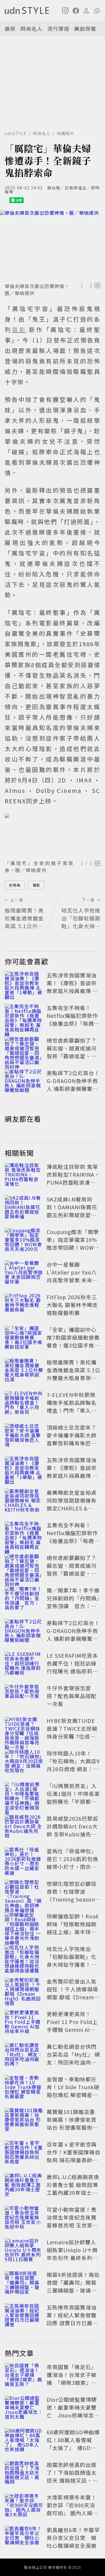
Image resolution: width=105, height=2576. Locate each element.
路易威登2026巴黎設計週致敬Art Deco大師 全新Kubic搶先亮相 (72, 1830)
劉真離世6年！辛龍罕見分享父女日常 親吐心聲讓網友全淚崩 (73, 2538)
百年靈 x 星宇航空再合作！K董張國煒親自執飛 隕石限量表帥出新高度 (73, 2156)
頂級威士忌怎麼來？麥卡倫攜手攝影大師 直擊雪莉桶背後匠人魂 (72, 1439)
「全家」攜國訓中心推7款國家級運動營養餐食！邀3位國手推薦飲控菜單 (73, 1341)
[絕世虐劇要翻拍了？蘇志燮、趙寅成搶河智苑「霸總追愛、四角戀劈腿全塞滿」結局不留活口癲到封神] (24, 1049)
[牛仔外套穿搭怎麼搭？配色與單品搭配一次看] (24, 1697)
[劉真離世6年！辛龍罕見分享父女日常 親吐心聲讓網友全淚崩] (24, 2539)
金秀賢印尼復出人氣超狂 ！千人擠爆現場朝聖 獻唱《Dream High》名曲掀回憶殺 (72, 1993)
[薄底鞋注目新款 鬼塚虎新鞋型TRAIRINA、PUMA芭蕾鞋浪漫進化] (24, 1176)
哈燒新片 (66, 133)
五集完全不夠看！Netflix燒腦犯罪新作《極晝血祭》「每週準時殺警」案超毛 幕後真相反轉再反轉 (73, 1023)
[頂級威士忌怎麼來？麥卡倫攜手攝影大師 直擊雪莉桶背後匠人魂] (24, 1436)
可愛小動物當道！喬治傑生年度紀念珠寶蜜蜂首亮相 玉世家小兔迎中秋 (72, 2221)
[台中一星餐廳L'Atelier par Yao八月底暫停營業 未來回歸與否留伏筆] (24, 1273)
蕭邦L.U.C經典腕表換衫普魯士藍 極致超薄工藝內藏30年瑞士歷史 (73, 2189)
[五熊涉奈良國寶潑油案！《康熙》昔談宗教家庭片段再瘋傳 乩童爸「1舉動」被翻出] (24, 984)
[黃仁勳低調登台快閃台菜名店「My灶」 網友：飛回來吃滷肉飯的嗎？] (24, 2055)
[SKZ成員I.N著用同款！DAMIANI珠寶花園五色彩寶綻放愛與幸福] (24, 1208)
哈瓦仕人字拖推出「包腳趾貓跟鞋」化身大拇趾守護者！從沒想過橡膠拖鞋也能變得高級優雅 (72, 1964)
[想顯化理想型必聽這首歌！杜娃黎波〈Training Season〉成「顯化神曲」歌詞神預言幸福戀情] (24, 1893)
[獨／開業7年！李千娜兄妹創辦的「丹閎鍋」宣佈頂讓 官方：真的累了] (24, 1599)
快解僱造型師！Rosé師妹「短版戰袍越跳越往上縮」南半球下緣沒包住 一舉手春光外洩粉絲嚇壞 (73, 1932)
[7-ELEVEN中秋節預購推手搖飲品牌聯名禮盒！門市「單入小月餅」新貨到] (24, 1404)
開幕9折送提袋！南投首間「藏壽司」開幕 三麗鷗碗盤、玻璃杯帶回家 (74, 2286)
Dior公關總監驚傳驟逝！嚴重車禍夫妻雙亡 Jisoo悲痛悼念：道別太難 (73, 2411)
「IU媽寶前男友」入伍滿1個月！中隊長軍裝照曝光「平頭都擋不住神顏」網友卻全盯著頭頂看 (73, 1801)
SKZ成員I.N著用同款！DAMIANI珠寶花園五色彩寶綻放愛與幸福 (72, 1211)
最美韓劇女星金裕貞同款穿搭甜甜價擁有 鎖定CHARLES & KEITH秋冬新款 (72, 1504)
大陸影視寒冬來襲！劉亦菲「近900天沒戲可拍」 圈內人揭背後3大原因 (72, 2509)
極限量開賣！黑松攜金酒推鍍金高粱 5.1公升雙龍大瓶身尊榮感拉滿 (73, 1374)
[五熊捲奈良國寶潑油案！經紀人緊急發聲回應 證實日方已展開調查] (24, 2316)
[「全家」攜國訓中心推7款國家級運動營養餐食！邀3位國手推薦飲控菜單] (24, 1338)
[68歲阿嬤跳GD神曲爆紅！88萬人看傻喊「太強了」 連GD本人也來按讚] (24, 2441)
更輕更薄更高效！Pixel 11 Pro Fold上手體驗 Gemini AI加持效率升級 (72, 2026)
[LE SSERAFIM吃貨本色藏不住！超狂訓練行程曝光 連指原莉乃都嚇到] (24, 1664)
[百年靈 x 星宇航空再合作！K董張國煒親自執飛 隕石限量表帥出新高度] (24, 2153)
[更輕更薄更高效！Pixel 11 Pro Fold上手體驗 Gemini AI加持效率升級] (24, 2023)
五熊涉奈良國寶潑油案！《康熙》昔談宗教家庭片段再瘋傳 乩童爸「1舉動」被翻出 (73, 987)
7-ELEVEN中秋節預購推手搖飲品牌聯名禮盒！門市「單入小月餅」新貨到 (72, 1406)
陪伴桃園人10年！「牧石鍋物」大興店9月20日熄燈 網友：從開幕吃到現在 (73, 1765)
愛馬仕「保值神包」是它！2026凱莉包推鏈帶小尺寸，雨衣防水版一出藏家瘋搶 (72, 1863)
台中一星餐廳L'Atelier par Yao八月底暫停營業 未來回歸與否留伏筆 (72, 1276)
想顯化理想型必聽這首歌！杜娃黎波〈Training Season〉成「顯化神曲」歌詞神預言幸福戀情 (72, 1899)
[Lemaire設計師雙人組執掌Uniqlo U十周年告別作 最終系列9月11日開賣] (24, 2251)
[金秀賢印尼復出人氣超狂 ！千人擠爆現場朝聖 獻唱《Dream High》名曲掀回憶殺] (24, 1990)
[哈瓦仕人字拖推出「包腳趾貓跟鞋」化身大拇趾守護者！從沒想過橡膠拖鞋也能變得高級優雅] (24, 1958)
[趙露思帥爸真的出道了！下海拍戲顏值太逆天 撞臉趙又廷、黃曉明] (24, 2474)
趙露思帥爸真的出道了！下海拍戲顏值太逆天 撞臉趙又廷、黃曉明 (72, 2476)
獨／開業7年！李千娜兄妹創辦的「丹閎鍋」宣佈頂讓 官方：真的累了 (73, 1602)
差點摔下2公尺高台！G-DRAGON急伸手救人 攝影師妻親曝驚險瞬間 (73, 1085)
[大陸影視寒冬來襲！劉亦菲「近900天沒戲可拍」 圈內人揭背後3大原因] (24, 2506)
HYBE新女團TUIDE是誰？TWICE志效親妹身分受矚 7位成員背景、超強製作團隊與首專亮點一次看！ (72, 1736)
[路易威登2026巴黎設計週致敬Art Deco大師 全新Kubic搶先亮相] (24, 1827)
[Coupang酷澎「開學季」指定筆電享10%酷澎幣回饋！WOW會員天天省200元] (24, 1241)
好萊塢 (15, 885)
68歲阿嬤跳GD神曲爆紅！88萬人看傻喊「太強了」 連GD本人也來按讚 (73, 2444)
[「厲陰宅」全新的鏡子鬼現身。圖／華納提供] (52, 835)
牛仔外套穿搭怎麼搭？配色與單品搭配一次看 (72, 1696)
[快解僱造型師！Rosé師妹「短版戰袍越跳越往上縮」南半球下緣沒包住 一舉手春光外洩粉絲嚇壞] (24, 1925)
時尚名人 (32, 29)
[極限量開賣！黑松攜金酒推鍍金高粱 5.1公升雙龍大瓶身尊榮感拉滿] (24, 1371)
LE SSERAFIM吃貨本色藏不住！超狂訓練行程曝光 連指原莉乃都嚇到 (72, 1667)
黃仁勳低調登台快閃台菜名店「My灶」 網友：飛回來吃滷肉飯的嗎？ (73, 2058)
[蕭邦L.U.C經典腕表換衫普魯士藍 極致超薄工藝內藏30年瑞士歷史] (24, 2186)
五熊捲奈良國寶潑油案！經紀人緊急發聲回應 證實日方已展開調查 (72, 2319)
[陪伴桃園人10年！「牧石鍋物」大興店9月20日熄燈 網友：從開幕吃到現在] (24, 1762)
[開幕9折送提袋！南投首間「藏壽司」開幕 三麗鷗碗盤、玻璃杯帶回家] (24, 2284)
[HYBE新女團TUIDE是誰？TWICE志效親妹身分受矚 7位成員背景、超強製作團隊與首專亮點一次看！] (24, 1730)
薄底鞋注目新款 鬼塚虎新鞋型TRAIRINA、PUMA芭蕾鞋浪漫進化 (73, 1178)
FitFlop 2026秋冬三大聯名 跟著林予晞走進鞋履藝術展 (72, 1305)
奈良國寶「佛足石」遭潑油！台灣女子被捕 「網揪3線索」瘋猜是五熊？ (72, 2379)
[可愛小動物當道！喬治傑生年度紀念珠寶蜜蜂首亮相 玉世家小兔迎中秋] (24, 2218)
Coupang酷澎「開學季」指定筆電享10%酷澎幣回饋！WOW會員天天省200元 (73, 1243)
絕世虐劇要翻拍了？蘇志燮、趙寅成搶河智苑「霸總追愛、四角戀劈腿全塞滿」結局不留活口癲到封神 (72, 1056)
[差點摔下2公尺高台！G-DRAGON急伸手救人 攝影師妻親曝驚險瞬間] (24, 1082)
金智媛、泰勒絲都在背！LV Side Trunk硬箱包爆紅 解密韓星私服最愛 (73, 2091)
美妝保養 (85, 29)
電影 (36, 885)
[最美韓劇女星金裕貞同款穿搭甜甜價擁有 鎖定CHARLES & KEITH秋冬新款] (24, 1501)
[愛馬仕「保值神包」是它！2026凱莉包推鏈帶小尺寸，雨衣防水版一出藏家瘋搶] (24, 1860)
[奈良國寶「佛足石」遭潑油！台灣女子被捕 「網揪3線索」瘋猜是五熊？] (24, 2376)
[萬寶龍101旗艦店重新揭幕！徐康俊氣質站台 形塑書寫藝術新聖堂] (24, 2121)
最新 (10, 29)
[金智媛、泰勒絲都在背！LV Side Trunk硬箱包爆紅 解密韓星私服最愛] (24, 2088)
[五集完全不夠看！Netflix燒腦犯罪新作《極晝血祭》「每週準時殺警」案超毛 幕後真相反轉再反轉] (24, 1017)
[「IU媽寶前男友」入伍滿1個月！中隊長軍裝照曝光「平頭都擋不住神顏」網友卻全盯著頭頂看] (24, 1795)
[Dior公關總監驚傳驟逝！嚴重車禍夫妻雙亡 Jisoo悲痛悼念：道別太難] (24, 2408)
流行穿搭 (58, 29)
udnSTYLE (16, 133)
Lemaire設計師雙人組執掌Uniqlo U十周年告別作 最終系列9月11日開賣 (72, 2254)
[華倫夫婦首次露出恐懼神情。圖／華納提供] (52, 245)
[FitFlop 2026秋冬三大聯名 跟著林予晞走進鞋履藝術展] (24, 1306)
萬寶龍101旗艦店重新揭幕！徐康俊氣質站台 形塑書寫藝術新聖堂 (72, 2123)
